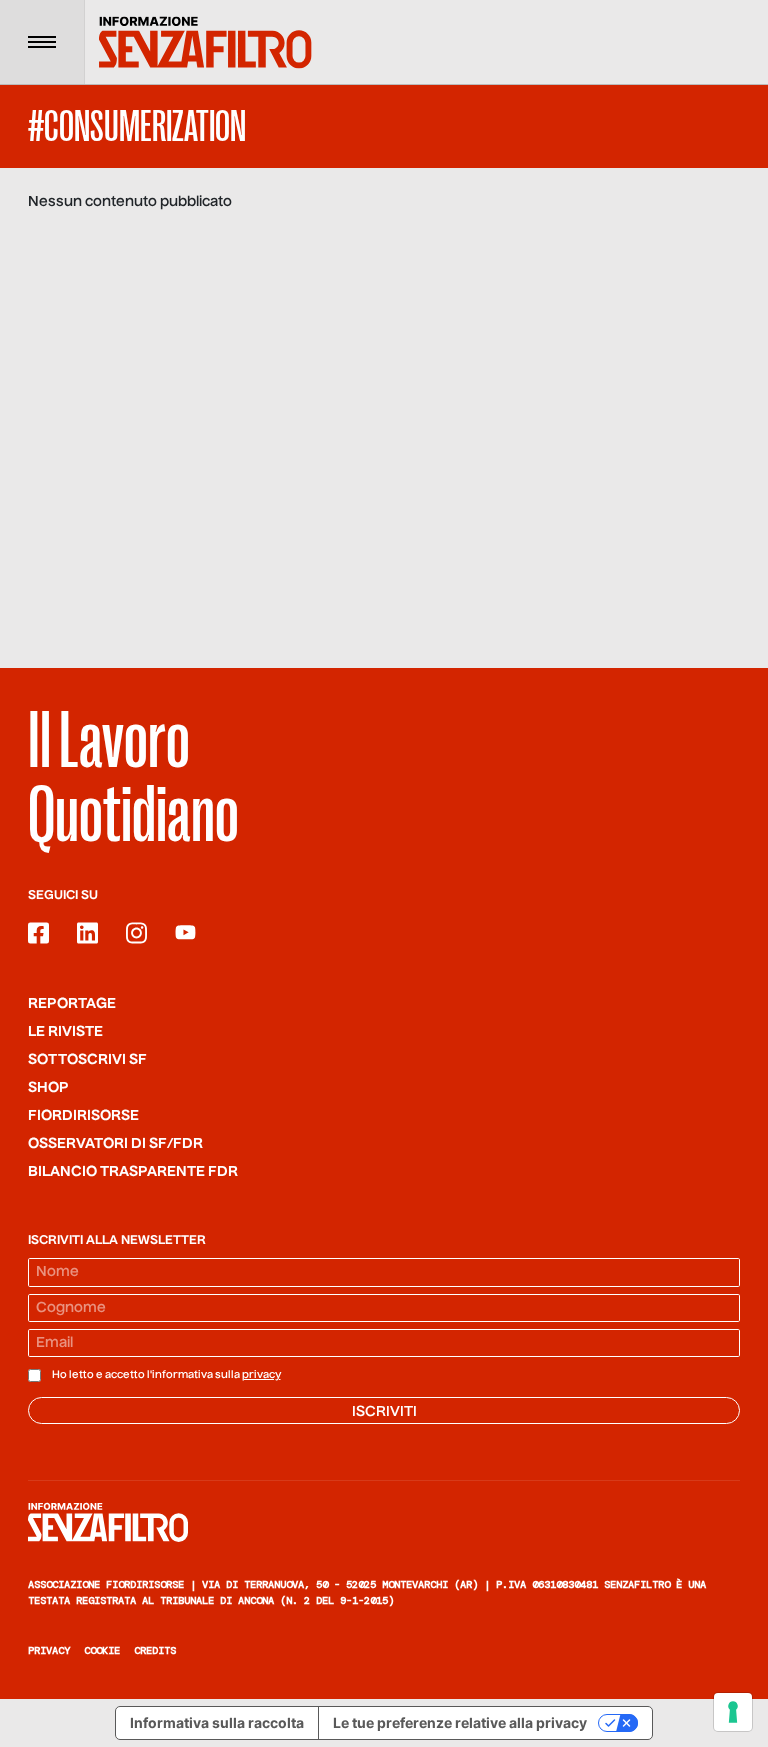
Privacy (49, 1650)
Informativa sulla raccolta (217, 1722)
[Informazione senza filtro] (384, 1522)
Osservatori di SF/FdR (115, 1144)
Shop (48, 1088)
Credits (155, 1650)
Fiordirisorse (83, 1116)
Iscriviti (384, 1412)
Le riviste (65, 1032)
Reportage (72, 1004)
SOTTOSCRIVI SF (87, 1060)
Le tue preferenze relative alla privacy (460, 1722)
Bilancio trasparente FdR (133, 1172)
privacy (261, 1375)
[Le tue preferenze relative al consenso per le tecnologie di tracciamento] (733, 1712)
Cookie (102, 1650)
